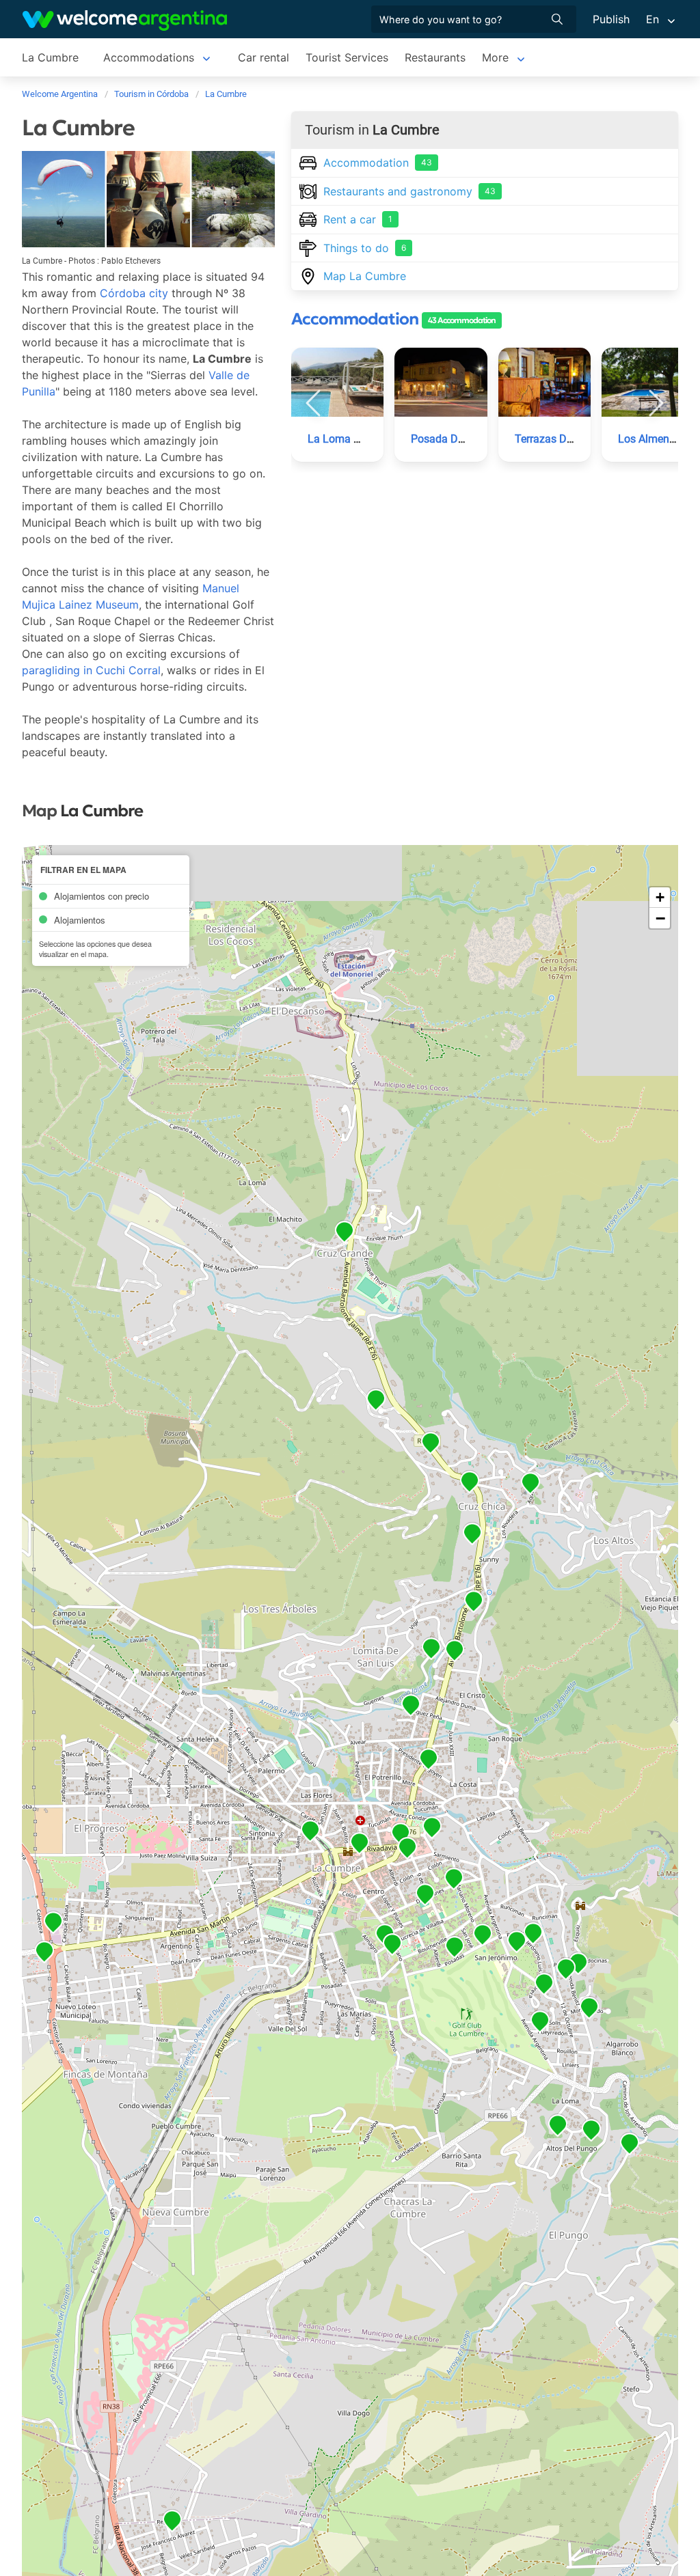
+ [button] (660, 897)
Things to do (365, 248)
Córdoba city (134, 293)
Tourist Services (347, 57)
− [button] (660, 918)
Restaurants (435, 57)
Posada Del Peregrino (463, 439)
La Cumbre (50, 57)
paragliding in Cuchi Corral (91, 670)
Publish (611, 19)
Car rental (264, 57)
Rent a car (358, 219)
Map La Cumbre (365, 276)
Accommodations (149, 57)
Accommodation (378, 163)
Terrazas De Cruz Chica (571, 439)
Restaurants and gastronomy (409, 191)
